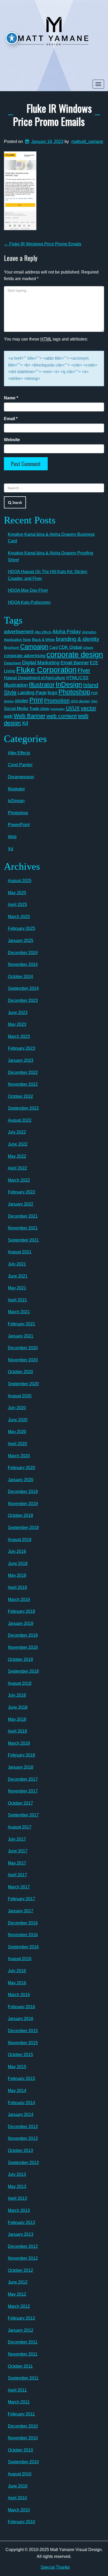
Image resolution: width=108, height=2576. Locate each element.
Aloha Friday (67, 632)
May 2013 (17, 2186)
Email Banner (75, 663)
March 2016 (19, 1995)
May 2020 (17, 1432)
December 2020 (23, 1348)
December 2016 (23, 1923)
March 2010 (19, 2510)
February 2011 (21, 2414)
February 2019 (21, 1611)
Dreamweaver (21, 777)
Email (11, 419)
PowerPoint (19, 825)
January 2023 (21, 1060)
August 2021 (20, 1252)
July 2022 (17, 1132)
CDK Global (70, 647)
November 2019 (23, 1504)
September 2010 (23, 2462)
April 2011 (17, 2390)
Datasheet (12, 663)
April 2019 (17, 1587)
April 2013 (17, 2198)
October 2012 (20, 2270)
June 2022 (18, 1144)
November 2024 (23, 964)
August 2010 (20, 2474)
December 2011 (23, 2342)
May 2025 (17, 893)
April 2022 (17, 1168)
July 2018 (17, 1695)
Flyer (84, 670)
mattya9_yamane (87, 141)
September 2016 (23, 1947)
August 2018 (20, 1683)
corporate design (75, 654)
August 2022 (20, 1120)
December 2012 (23, 2246)
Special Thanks (55, 2567)
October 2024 (20, 977)
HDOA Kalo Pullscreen (29, 602)
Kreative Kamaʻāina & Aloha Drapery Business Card (51, 538)
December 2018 (23, 1635)
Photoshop (74, 692)
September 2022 (23, 1108)
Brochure (12, 647)
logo (53, 692)
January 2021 (21, 1336)
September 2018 (23, 1671)
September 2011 (23, 2378)
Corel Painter (20, 765)
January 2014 (21, 2114)
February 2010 (21, 2522)
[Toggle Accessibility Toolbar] (12, 38)
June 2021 (18, 1276)
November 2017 (23, 1791)
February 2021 (21, 1324)
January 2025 (21, 941)
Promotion (57, 700)
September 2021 (23, 1240)
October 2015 (20, 2055)
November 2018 (23, 1647)
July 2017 (17, 1839)
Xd (25, 723)
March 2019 (19, 1599)
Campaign (34, 646)
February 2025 (21, 928)
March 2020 (19, 1456)
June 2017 (18, 1851)
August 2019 (20, 1540)
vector (88, 708)
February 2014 (21, 2103)
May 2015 (17, 2067)
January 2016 (21, 2019)
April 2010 (17, 2498)
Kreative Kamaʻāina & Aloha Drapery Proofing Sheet (50, 556)
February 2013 (21, 2222)
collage (88, 648)
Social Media (16, 708)
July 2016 (17, 1971)
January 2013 (21, 2234)
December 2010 (23, 2426)
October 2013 (20, 2150)
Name (11, 398)
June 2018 (18, 1707)
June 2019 (18, 1563)
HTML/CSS (77, 678)
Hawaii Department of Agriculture (35, 678)
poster (22, 701)
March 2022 (19, 1180)
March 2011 (19, 2402)
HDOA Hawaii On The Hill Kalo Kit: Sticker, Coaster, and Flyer (48, 575)
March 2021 (19, 1312)
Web (12, 837)
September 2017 (23, 1815)
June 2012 (18, 2282)
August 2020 (20, 1396)
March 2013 (19, 2210)
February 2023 (21, 1048)
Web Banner (29, 716)
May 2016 (17, 1983)
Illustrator (42, 685)
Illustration (16, 685)
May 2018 (17, 1719)
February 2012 (21, 2318)
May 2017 (17, 1863)
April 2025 (17, 905)
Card (53, 647)
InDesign (69, 684)
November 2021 (23, 1228)
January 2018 (21, 1767)
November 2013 (23, 2138)
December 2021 (23, 1216)
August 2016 (20, 1959)
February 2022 (21, 1192)
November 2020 (23, 1360)
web (8, 716)
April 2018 (17, 1731)
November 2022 (23, 1084)
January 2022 (21, 1204)
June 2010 (18, 2486)
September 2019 (23, 1527)
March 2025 (19, 917)
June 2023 (18, 1013)
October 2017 (20, 1803)
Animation (89, 632)
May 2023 (17, 1024)
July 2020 (17, 1408)
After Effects (43, 632)
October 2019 (20, 1515)
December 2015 (23, 2031)
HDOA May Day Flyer (28, 590)
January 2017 (21, 1911)
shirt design (80, 701)
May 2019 (17, 1575)
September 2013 (23, 2163)
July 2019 (17, 1551)
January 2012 (21, 2330)
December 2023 (23, 1000)
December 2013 (23, 2127)
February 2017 (21, 1899)
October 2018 (20, 1659)
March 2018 (19, 1743)
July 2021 (17, 1264)
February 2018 (21, 1755)
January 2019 (21, 1623)
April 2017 (17, 1875)
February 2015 (21, 2078)
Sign (94, 701)
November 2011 (23, 2354)
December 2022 (23, 1072)
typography (58, 709)
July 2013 (17, 2174)
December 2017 (23, 1779)
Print (36, 700)
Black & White (43, 640)
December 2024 (23, 953)
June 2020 (18, 1420)
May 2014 (17, 2091)
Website (12, 440)
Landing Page (32, 693)
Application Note (17, 640)
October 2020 (20, 1372)
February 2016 (21, 2007)
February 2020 (21, 1468)
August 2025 (20, 881)
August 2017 (20, 1827)
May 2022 (17, 1156)
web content (62, 716)
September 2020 (23, 1384)
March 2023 (19, 1036)
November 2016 (23, 1935)
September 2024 (23, 988)
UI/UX (73, 708)
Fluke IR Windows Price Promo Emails (52, 115)
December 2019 (23, 1491)
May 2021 (17, 1288)
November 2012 (23, 2258)
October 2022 (20, 1096)
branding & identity (77, 639)
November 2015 (23, 2043)
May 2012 (17, 2294)
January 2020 (21, 1480)
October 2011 (20, 2366)
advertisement (19, 632)
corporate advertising (25, 656)
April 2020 (17, 1444)
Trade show (39, 709)
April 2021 (17, 1300)
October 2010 (20, 2450)
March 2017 (19, 1887)
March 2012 (19, 2306)
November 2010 (23, 2438)
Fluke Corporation (46, 670)
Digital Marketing (41, 663)
